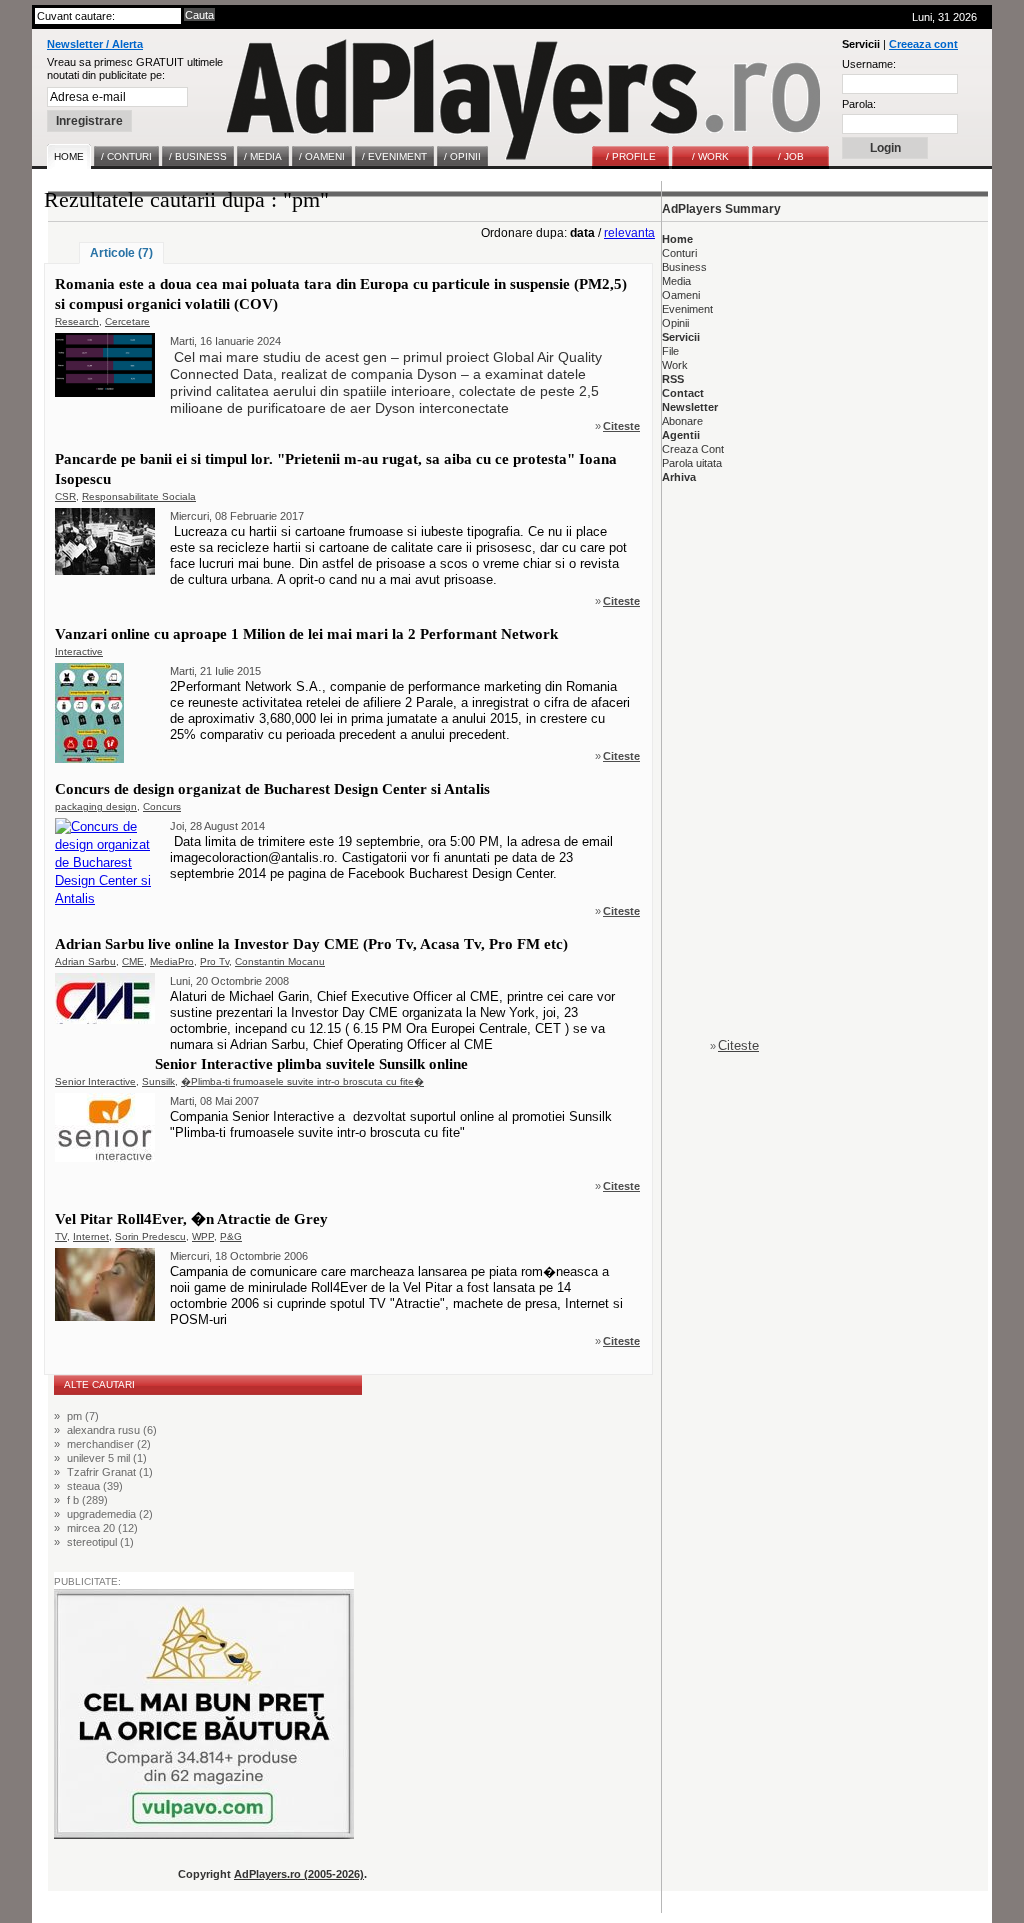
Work (675, 365)
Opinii (675, 323)
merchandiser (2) (109, 1444)
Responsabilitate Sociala (139, 496)
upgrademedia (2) (110, 1514)
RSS (673, 379)
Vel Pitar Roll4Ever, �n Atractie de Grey (191, 1219)
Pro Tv (214, 961)
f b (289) (87, 1500)
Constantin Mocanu (280, 961)
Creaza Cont (693, 449)
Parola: (859, 104)
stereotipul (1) (100, 1542)
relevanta (629, 233)
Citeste (621, 426)
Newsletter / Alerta (95, 44)
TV (61, 1236)
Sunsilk (158, 1081)
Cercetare (127, 321)
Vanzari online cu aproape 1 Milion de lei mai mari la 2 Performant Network (306, 634)
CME (133, 961)
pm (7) (83, 1416)
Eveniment (687, 309)
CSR (65, 496)
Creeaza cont (923, 44)
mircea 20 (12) (102, 1528)
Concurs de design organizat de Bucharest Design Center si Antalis (272, 789)
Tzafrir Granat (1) (110, 1472)
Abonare (682, 421)
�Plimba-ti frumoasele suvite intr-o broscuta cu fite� (302, 1081)
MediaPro (172, 961)
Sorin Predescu (150, 1236)
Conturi (679, 253)
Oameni (681, 295)
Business (684, 267)
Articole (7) (121, 253)
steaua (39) (95, 1486)
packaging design (96, 806)
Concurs (162, 806)
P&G (231, 1236)
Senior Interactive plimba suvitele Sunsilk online (311, 1064)
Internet (91, 1236)
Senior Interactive (95, 1081)
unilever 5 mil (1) (107, 1458)
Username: (869, 64)
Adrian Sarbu (85, 961)
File (670, 351)
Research (77, 321)
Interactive (79, 651)
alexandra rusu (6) (112, 1430)
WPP (203, 1236)
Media (676, 281)
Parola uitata (692, 463)
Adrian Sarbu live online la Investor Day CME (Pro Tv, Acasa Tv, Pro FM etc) (311, 944)
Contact (683, 393)
